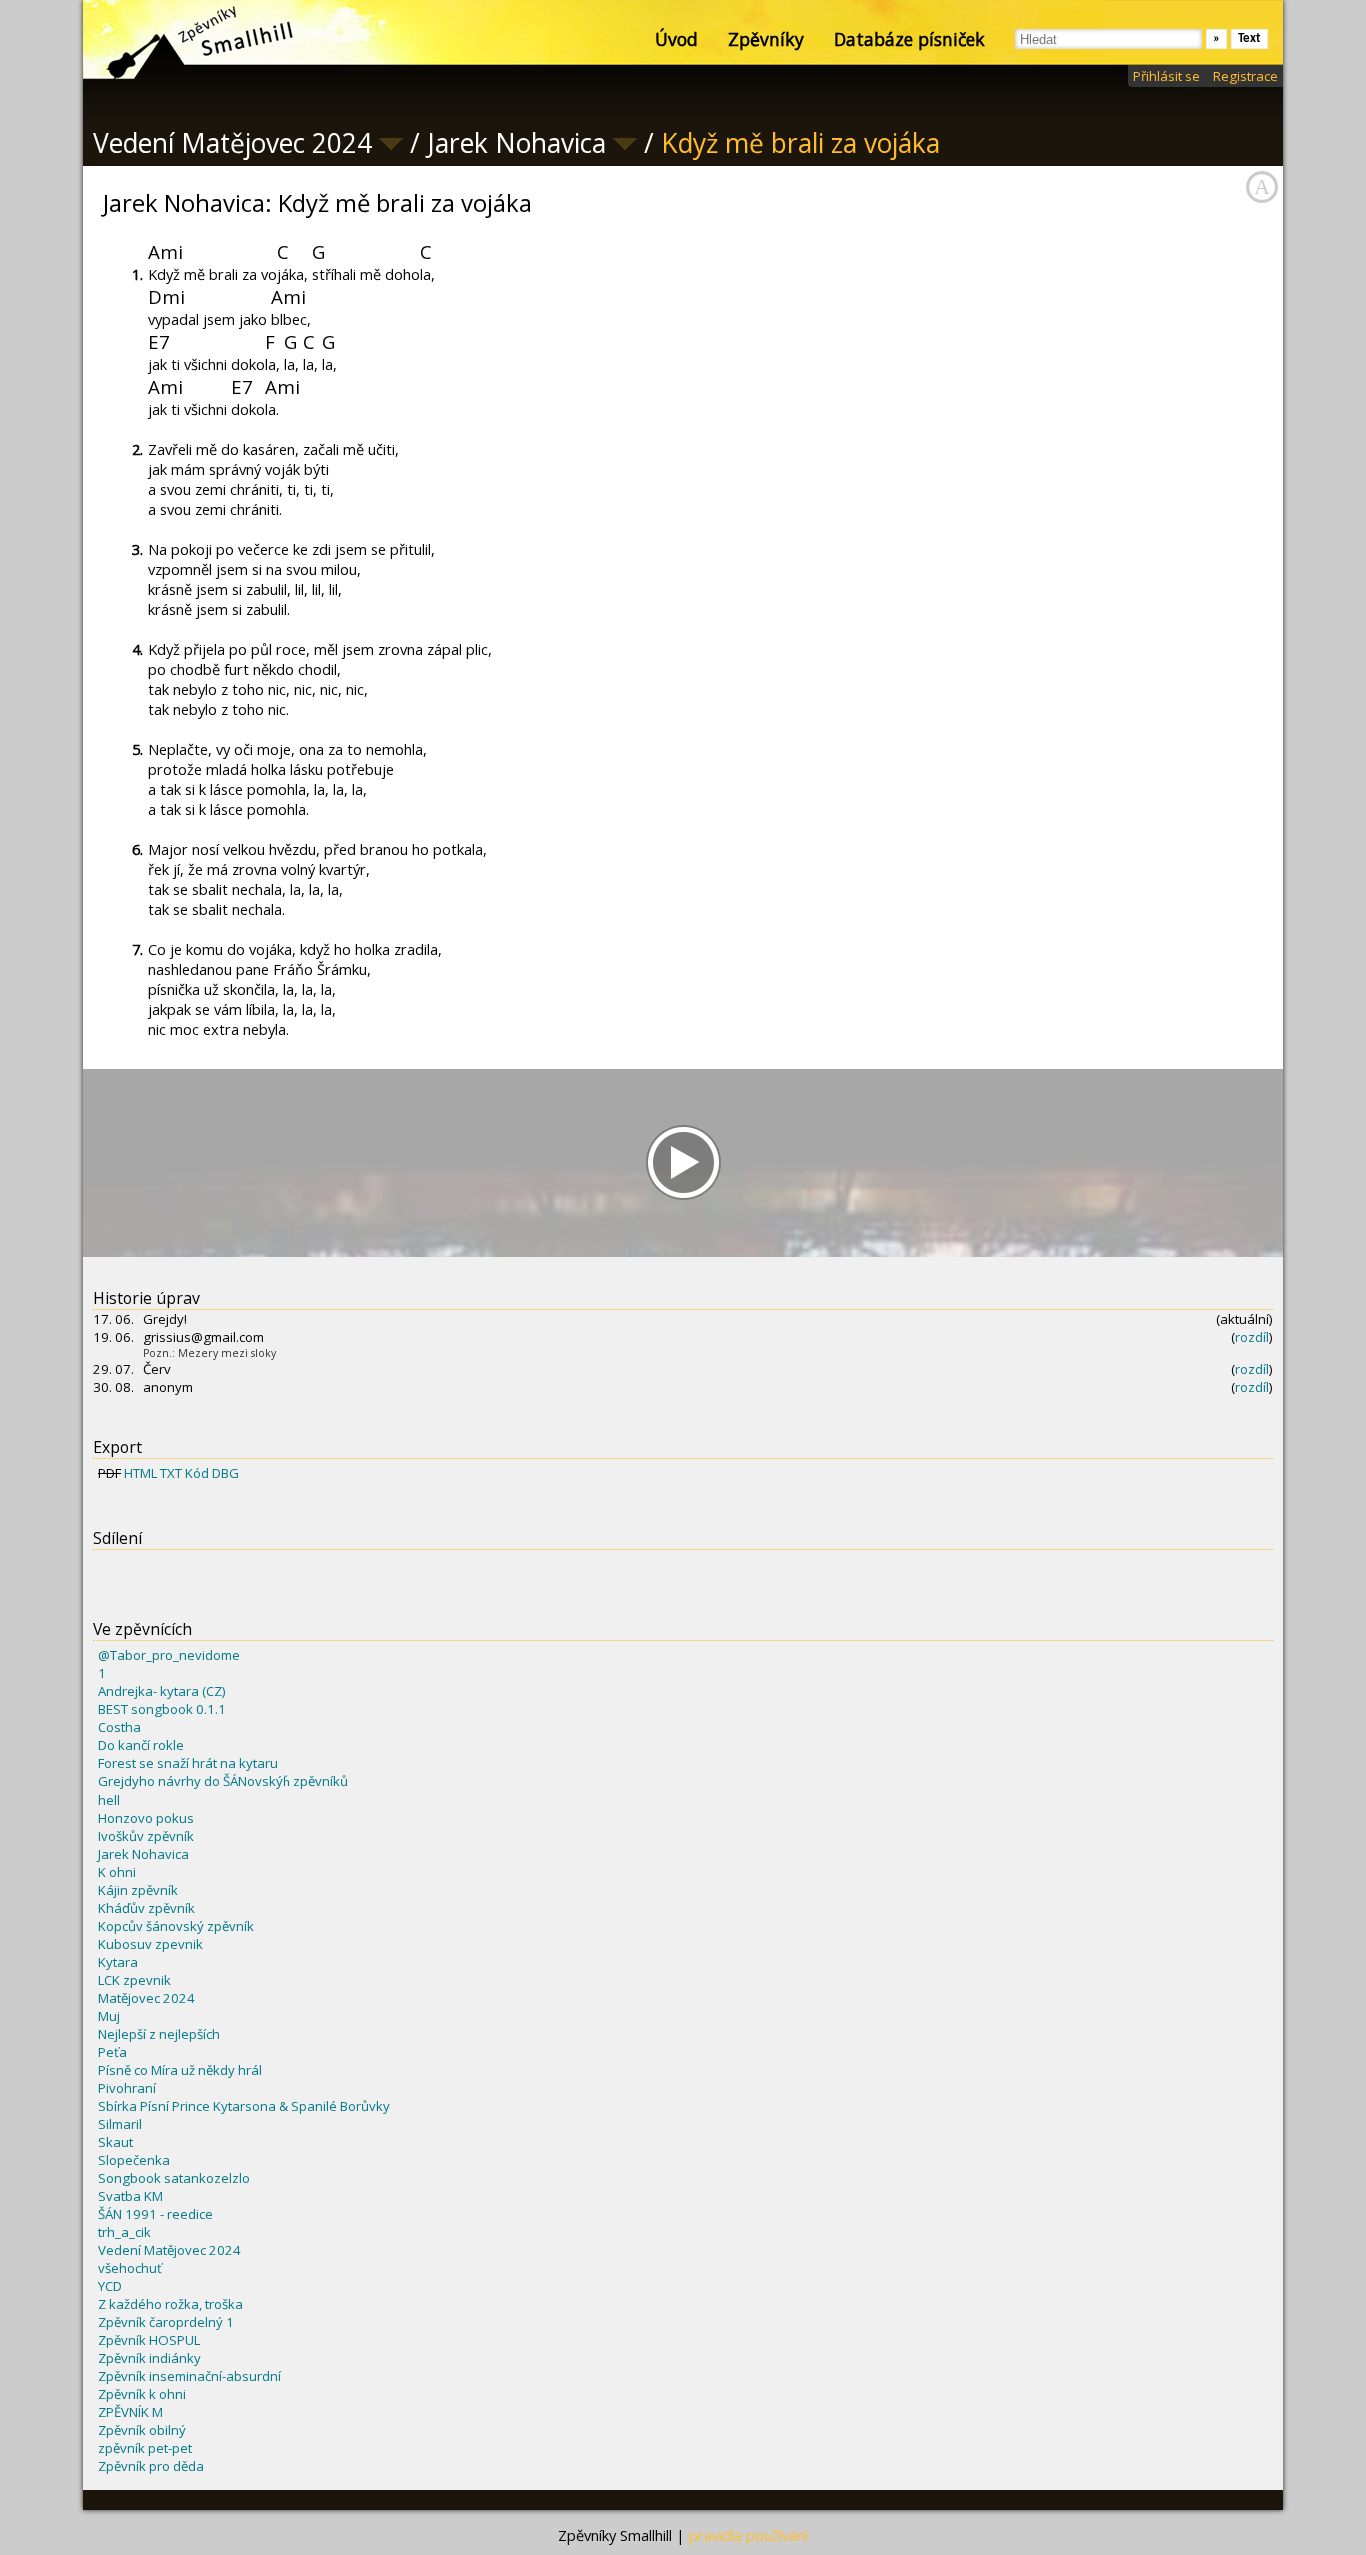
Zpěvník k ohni (142, 2394)
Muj (109, 2016)
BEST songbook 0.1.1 (162, 1709)
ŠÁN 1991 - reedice (155, 2214)
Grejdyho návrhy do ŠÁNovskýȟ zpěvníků (223, 1781)
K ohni (117, 1872)
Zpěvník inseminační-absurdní (189, 2376)
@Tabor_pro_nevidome (169, 1655)
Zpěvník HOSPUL (149, 2340)
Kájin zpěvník (138, 1890)
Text (1249, 38)
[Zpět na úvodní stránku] (183, 40)
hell (109, 1800)
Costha (119, 1727)
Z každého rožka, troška (170, 2304)
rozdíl (1252, 1337)
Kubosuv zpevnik (150, 1944)
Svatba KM (130, 2196)
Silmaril (120, 2124)
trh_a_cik (124, 2232)
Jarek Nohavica (143, 1854)
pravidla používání (748, 2535)
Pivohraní (127, 2088)
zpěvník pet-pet (145, 2448)
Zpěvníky (766, 39)
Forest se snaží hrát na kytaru (188, 1763)
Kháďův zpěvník (146, 1908)
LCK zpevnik (134, 1980)
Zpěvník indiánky (149, 2358)
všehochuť (130, 2268)
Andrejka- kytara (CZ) (162, 1691)
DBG (225, 1473)
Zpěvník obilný (142, 2430)
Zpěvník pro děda (151, 2466)
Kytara (118, 1962)
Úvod (676, 39)
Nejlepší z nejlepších (159, 2034)
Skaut (115, 2142)
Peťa (112, 2052)
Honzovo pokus (146, 1818)
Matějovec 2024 (146, 1998)
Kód (197, 1473)
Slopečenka (134, 2160)
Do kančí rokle (141, 1745)
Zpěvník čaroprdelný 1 (166, 2322)
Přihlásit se (1166, 76)
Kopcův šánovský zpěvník (176, 1926)
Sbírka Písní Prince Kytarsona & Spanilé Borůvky (244, 2106)
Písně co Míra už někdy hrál (180, 2070)
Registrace (1245, 76)
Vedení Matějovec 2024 (169, 2250)
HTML (140, 1473)
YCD (110, 2286)
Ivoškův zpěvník (146, 1836)
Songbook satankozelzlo (174, 2178)
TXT (171, 1473)
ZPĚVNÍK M (130, 2412)
